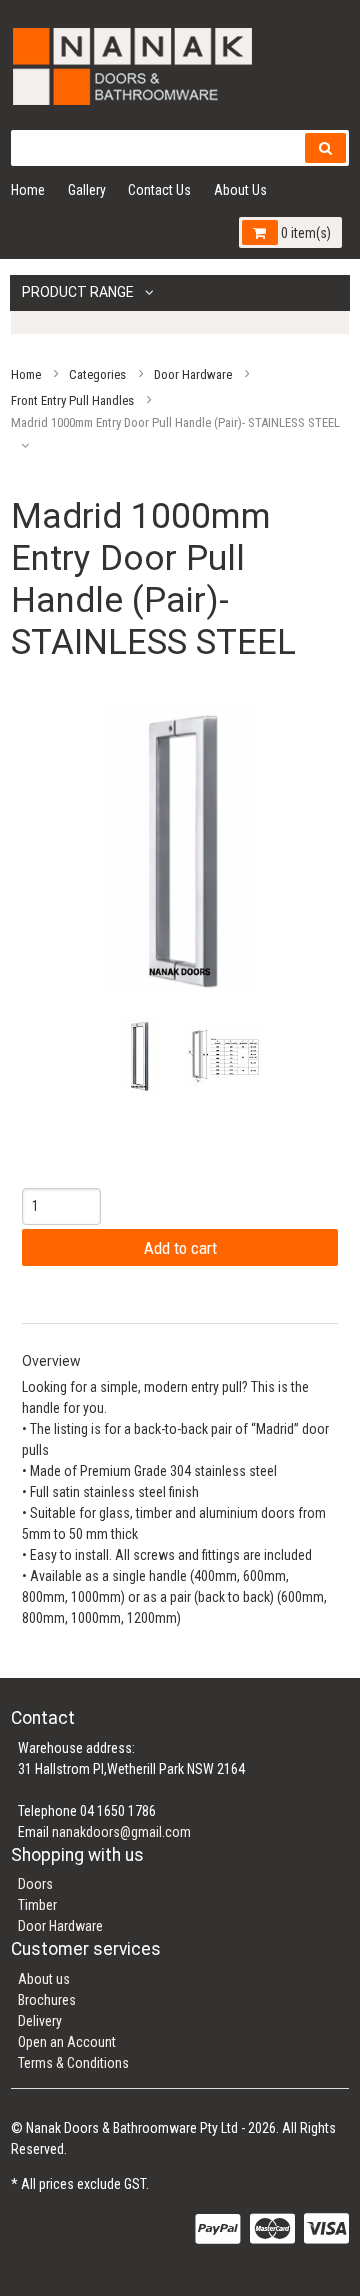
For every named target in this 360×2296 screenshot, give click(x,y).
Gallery (87, 190)
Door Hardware (193, 373)
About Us (240, 190)
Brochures (47, 2000)
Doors (35, 1884)
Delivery (40, 2021)
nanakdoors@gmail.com (121, 1832)
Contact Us (159, 190)
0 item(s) (304, 233)
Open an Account (67, 2042)
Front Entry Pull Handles (72, 399)
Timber (37, 1905)
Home (28, 190)
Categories (97, 373)
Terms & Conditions (73, 2063)
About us (44, 1979)
